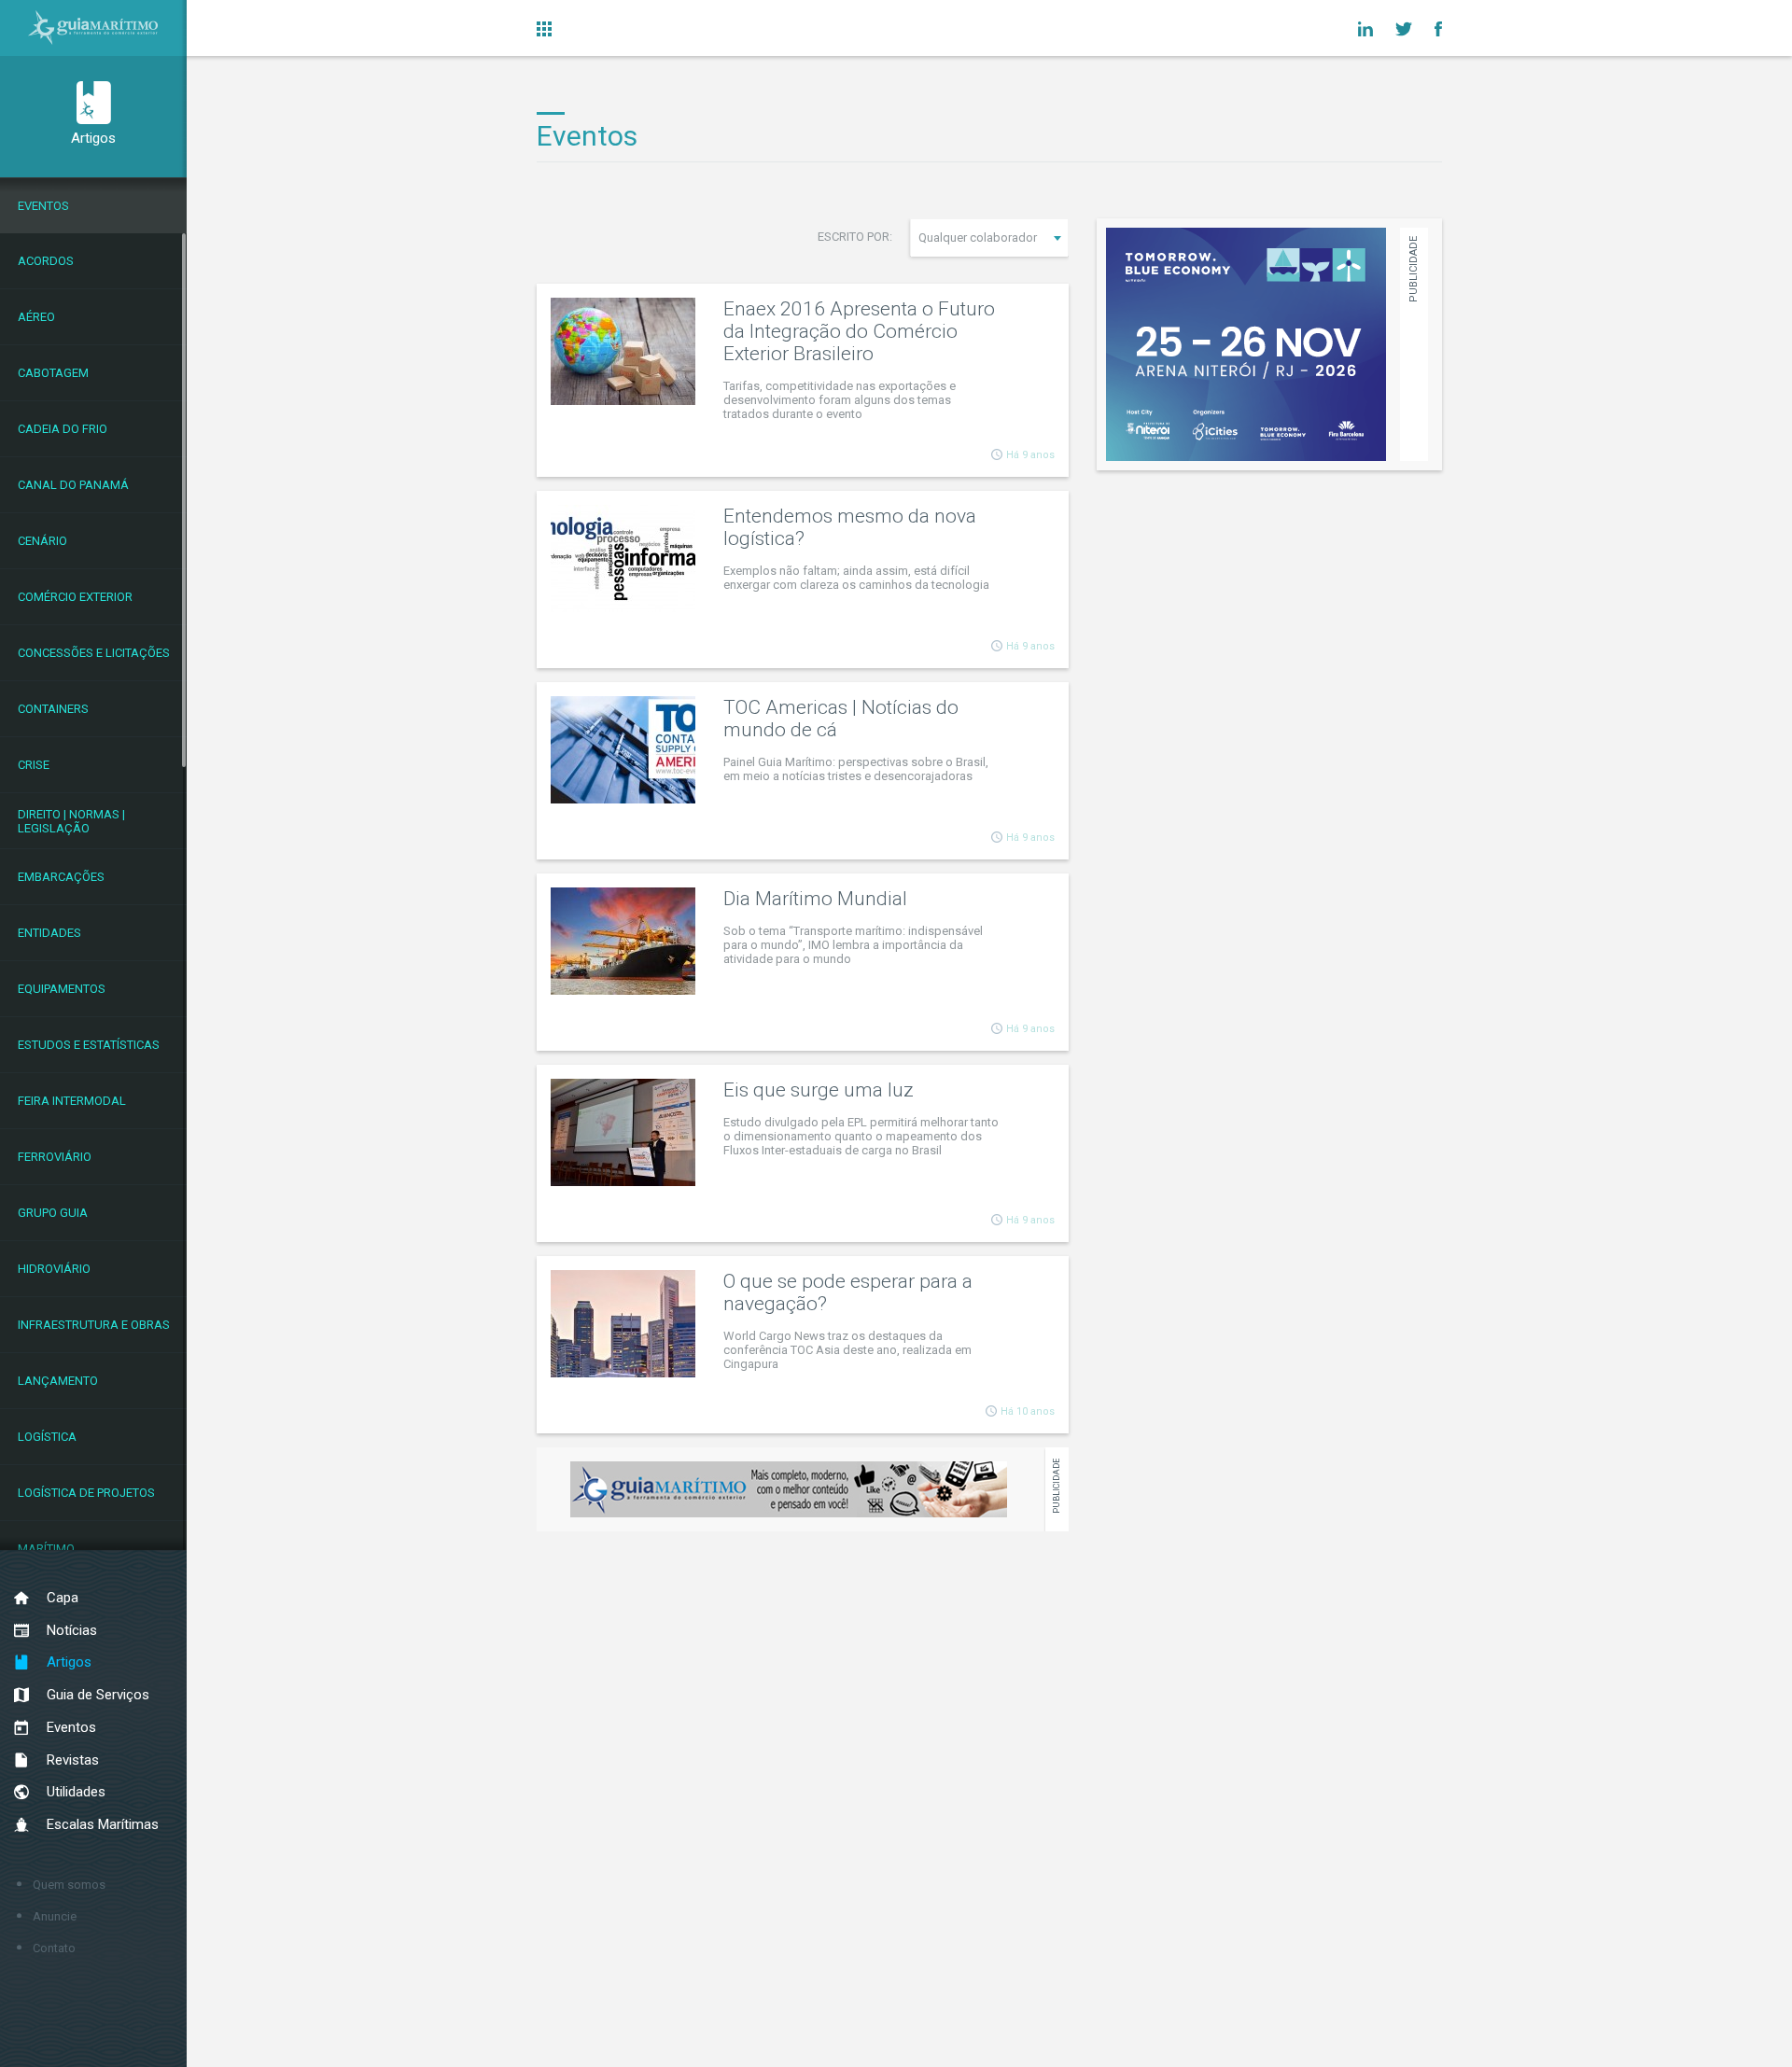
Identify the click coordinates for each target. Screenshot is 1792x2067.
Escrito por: (855, 237)
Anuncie (55, 1916)
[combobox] (989, 238)
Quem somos (69, 1885)
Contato (54, 1948)
